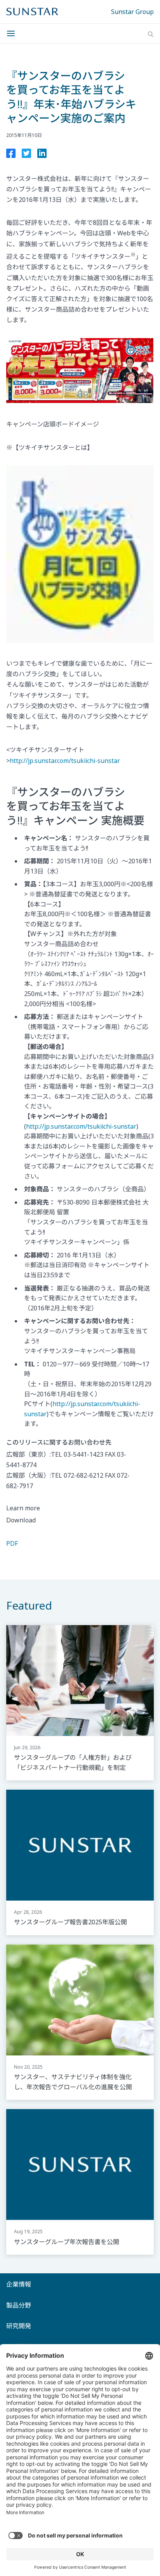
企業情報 (19, 2284)
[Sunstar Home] (32, 12)
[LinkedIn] (42, 155)
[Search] (151, 34)
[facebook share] (11, 155)
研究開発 (19, 2326)
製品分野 (19, 2305)
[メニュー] (13, 33)
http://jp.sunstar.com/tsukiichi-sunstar (65, 761)
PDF (12, 1543)
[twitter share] (26, 155)
